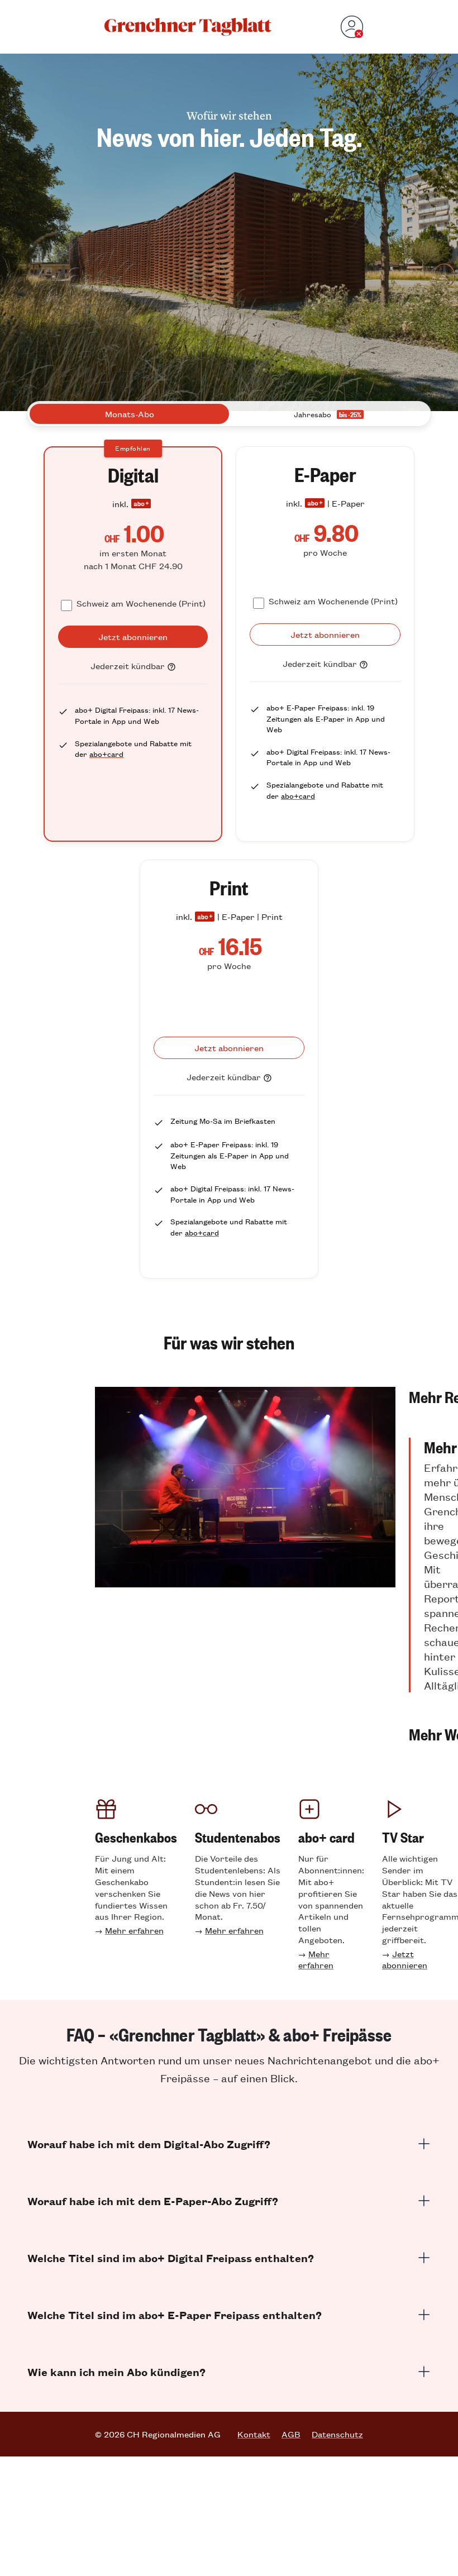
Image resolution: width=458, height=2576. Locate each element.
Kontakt (254, 2434)
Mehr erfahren (134, 1930)
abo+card (106, 754)
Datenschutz (337, 2434)
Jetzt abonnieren (405, 1959)
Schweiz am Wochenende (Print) (141, 603)
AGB (291, 2434)
